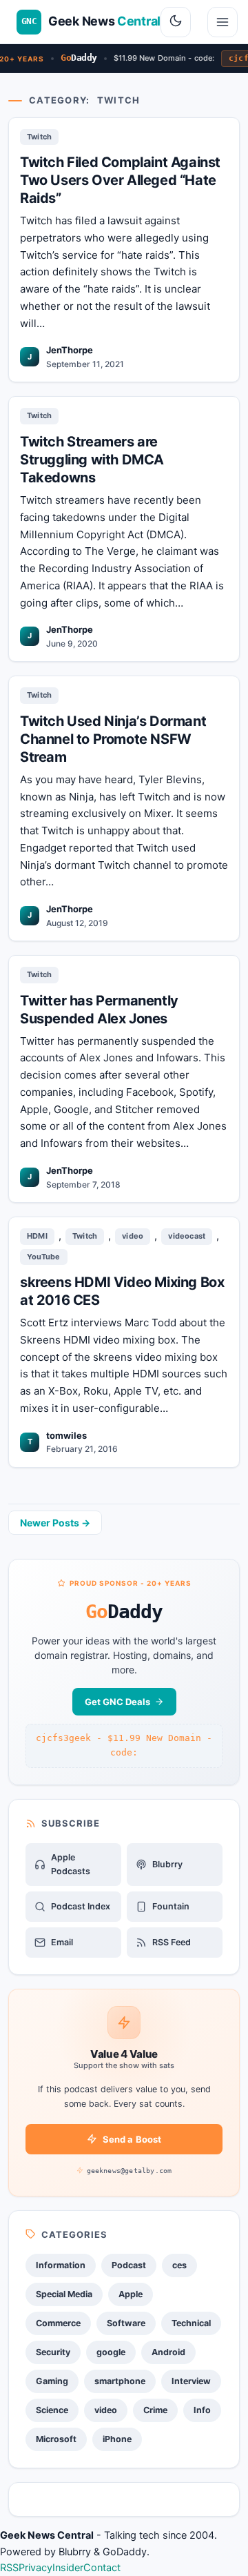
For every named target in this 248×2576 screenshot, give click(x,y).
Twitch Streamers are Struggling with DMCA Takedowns (92, 460)
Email (62, 1942)
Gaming (52, 2381)
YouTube (44, 1257)
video (133, 1236)
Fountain (171, 1906)
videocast (187, 1236)
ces (179, 2265)
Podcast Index (81, 1906)
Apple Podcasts (71, 1864)
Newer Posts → (55, 1523)
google (111, 2352)
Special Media (64, 2294)
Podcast (129, 2265)
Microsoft (56, 2439)
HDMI (37, 1236)
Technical (191, 2323)
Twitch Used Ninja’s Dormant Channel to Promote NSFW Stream (113, 739)
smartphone (120, 2381)
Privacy (35, 2568)
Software (126, 2323)
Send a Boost (132, 2139)
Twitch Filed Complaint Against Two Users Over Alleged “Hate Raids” (120, 180)
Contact (102, 2568)
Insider (68, 2568)
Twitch (39, 137)
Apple (131, 2294)
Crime (155, 2410)
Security (53, 2352)
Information (61, 2265)
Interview (191, 2381)
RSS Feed (172, 1942)
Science (52, 2410)
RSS (9, 2568)
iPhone (117, 2439)
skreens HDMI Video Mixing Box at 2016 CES (122, 1291)
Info (202, 2410)
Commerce (58, 2323)
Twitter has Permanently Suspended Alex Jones (99, 1010)
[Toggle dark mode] (176, 22)
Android (168, 2352)
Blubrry (167, 1864)
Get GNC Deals (117, 1702)
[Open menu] (223, 22)
